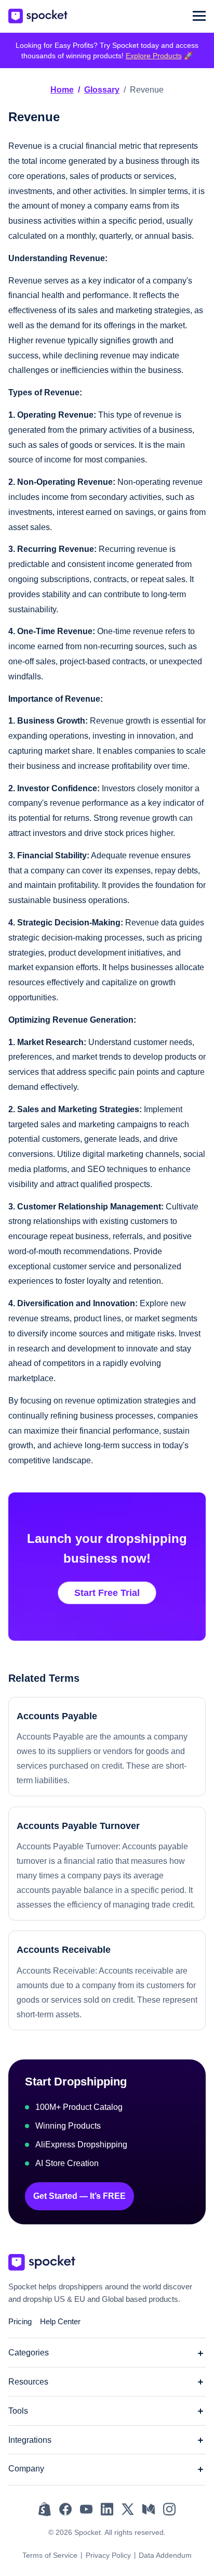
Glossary (102, 90)
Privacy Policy (108, 2555)
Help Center (60, 2321)
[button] (199, 16)
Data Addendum (165, 2555)
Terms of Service (50, 2555)
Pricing (20, 2321)
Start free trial (107, 1593)
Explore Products (154, 56)
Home (62, 90)
